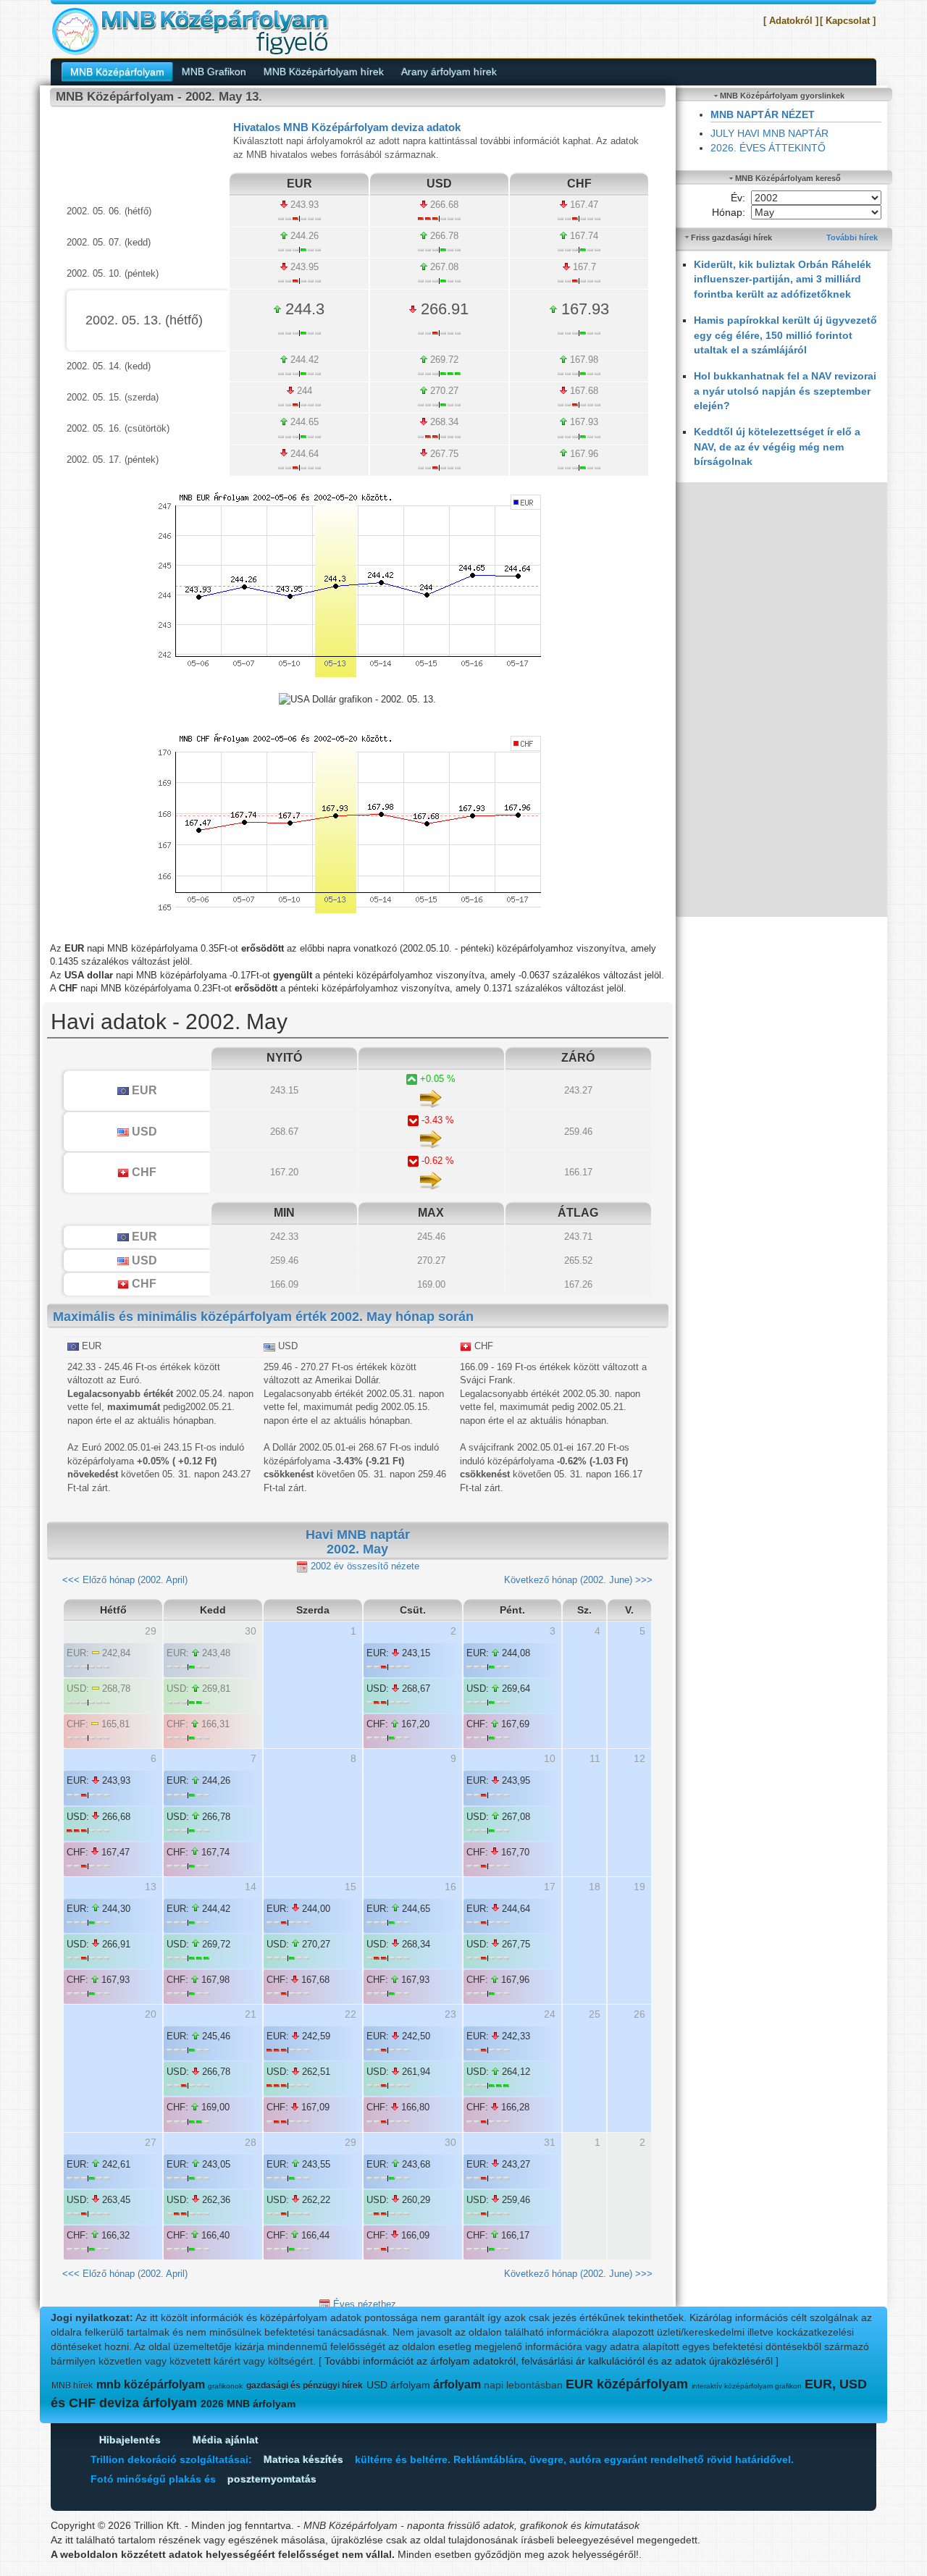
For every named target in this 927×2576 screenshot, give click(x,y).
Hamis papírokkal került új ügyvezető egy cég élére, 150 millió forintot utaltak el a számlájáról (785, 335)
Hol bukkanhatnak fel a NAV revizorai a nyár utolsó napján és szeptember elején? (785, 391)
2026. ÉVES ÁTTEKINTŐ (768, 148)
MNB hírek (72, 2386)
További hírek (852, 238)
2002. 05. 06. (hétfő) (109, 211)
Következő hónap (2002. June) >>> (578, 1580)
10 (550, 1758)
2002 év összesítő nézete (364, 1566)
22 (351, 2014)
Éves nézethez (363, 2304)
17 (550, 1887)
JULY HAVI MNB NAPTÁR (769, 133)
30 (450, 2142)
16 (450, 1887)
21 (251, 2014)
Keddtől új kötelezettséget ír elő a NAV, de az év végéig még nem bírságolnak (777, 446)
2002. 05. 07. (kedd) (109, 242)
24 (550, 2014)
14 (251, 1887)
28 (251, 2142)
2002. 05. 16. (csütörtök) (118, 428)
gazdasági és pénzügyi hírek (305, 2386)
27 (151, 2142)
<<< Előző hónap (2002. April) (125, 1580)
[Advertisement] (782, 700)
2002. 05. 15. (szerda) (113, 397)
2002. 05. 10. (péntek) (113, 273)
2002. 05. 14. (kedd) (109, 366)
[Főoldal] (190, 30)
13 (151, 1887)
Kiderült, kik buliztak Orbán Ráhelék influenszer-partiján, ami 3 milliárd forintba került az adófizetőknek (783, 279)
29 (351, 2142)
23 (450, 2014)
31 (550, 2142)
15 (351, 1887)
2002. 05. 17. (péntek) (113, 460)
